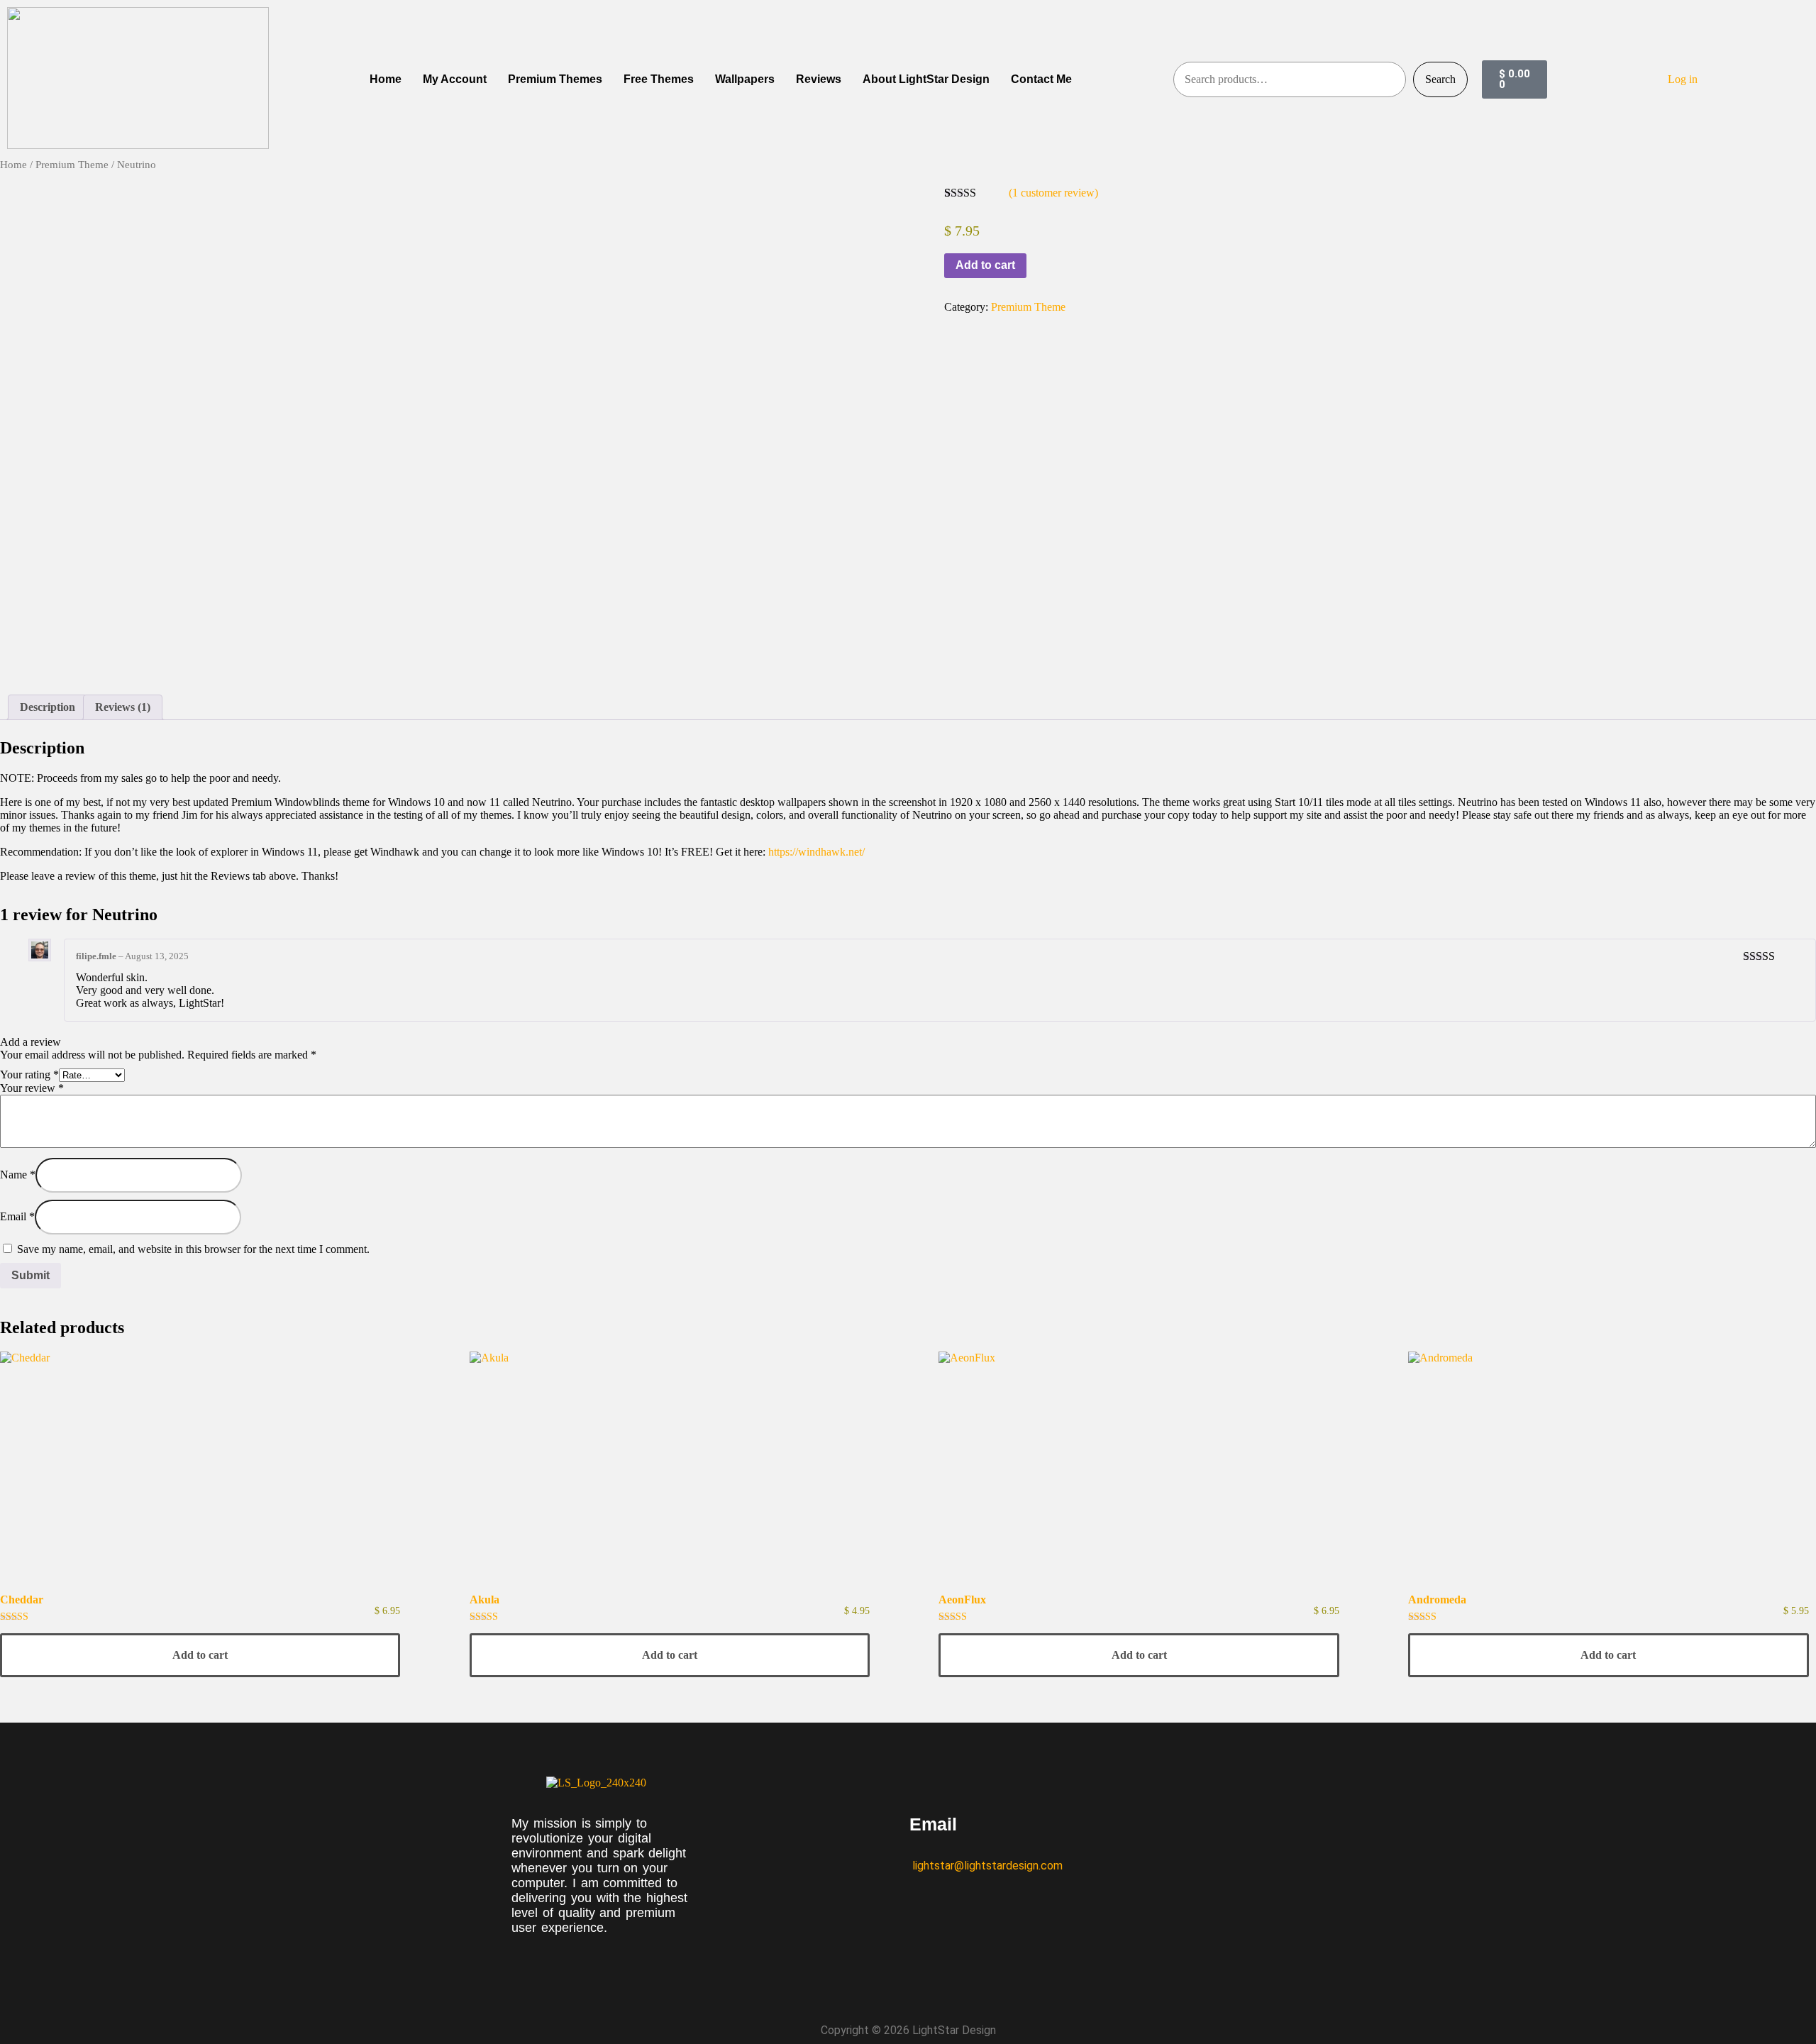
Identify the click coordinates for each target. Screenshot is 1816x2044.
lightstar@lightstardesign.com (986, 1866)
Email (17, 1216)
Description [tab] (48, 707)
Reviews (819, 79)
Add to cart (985, 265)
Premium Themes (555, 79)
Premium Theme (72, 165)
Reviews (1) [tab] (123, 707)
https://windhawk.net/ (816, 852)
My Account (455, 79)
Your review (32, 1088)
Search (1440, 79)
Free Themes (659, 79)
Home (386, 79)
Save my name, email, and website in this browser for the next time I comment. (193, 1249)
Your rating (29, 1075)
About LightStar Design (926, 79)
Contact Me (1041, 79)
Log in (1683, 79)
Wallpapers (745, 79)
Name (18, 1175)
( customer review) (1053, 193)
